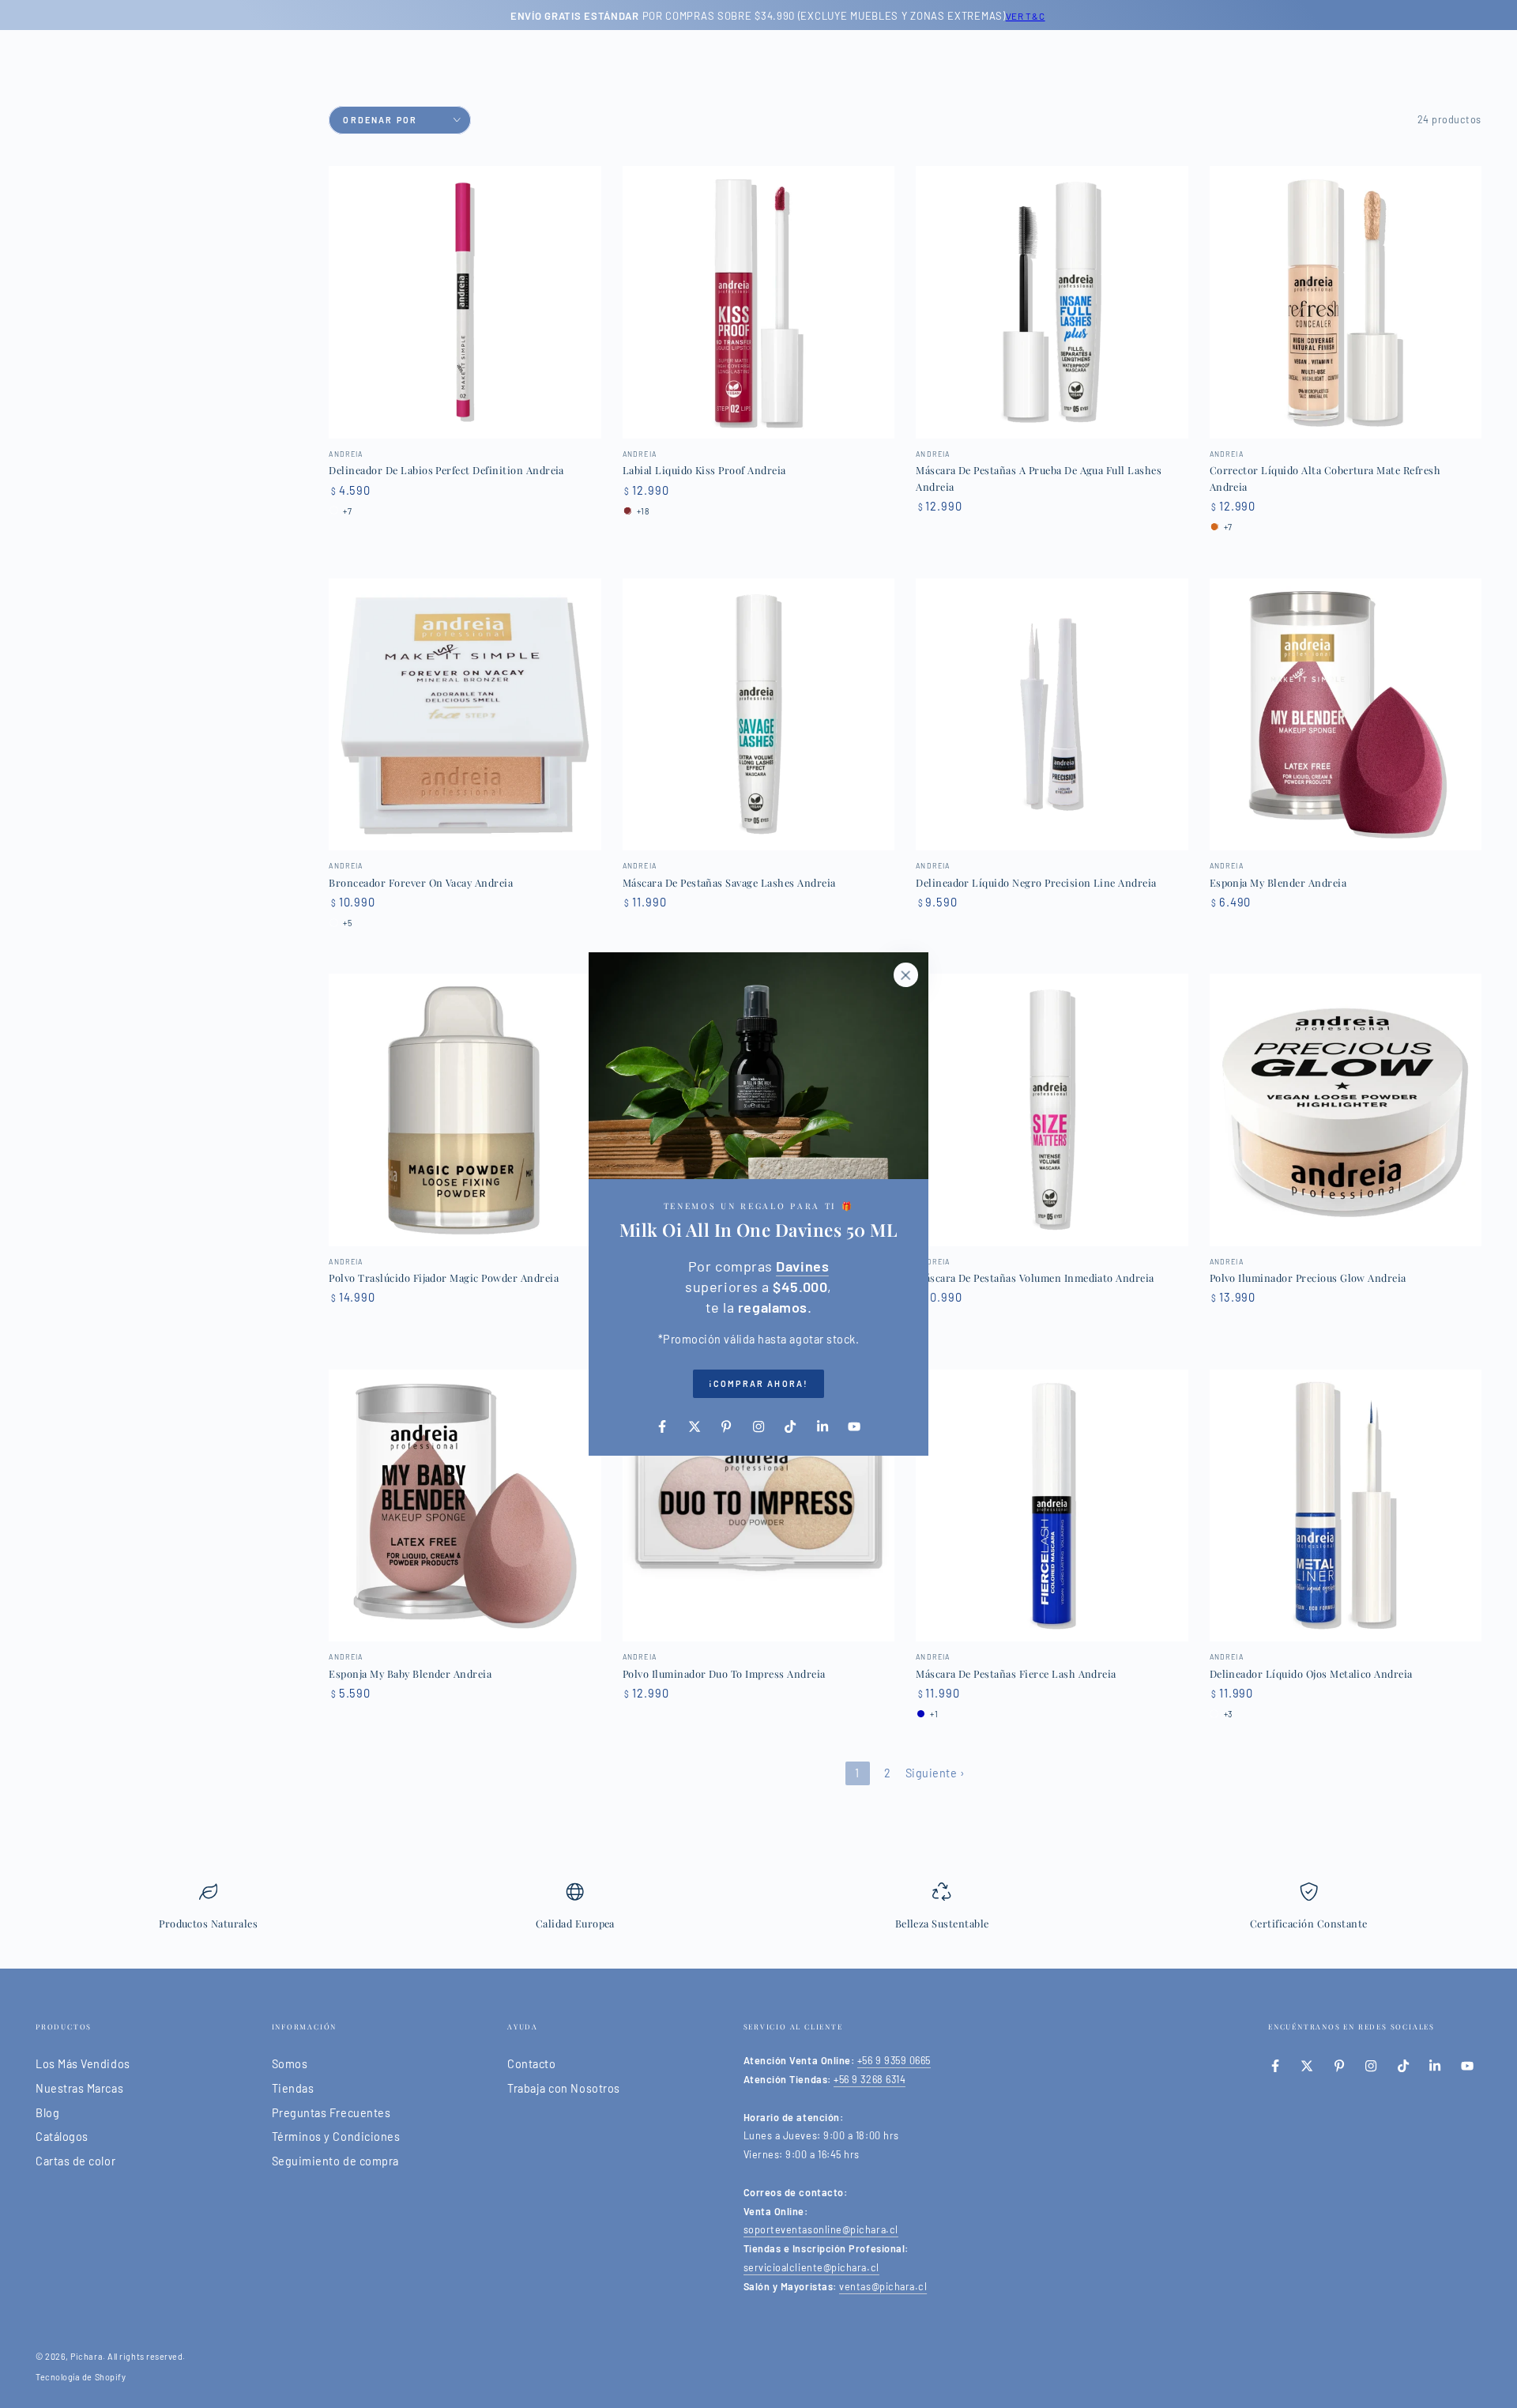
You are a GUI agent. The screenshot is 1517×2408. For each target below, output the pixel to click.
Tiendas (293, 2088)
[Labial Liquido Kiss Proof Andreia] (758, 302)
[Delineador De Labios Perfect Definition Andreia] (465, 302)
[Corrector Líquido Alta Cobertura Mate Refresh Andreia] (1346, 302)
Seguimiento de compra (335, 2161)
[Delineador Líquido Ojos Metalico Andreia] (1346, 1505)
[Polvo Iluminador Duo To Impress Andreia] (758, 1505)
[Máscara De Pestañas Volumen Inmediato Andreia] (1052, 1110)
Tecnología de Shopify (81, 2377)
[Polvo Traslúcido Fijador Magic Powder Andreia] (465, 1110)
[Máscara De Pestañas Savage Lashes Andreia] (758, 714)
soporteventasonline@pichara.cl (821, 2229)
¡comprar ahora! (758, 1383)
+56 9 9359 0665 (894, 2060)
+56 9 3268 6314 (870, 2079)
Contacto (531, 2064)
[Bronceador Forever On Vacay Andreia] (465, 714)
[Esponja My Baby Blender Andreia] (465, 1505)
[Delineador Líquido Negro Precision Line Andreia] (1052, 714)
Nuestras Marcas (79, 2088)
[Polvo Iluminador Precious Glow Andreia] (1346, 1110)
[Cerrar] (905, 975)
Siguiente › (935, 1773)
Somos (290, 2064)
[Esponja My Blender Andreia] (1346, 714)
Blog (47, 2113)
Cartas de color (75, 2161)
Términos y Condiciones (336, 2137)
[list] (758, 1912)
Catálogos (62, 2137)
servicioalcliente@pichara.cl (811, 2267)
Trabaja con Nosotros (564, 2088)
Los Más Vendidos (83, 2064)
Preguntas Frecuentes (331, 2113)
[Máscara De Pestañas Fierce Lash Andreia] (1052, 1505)
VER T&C (1006, 16)
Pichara (87, 2356)
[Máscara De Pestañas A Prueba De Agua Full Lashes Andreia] (1052, 302)
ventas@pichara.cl (883, 2286)
